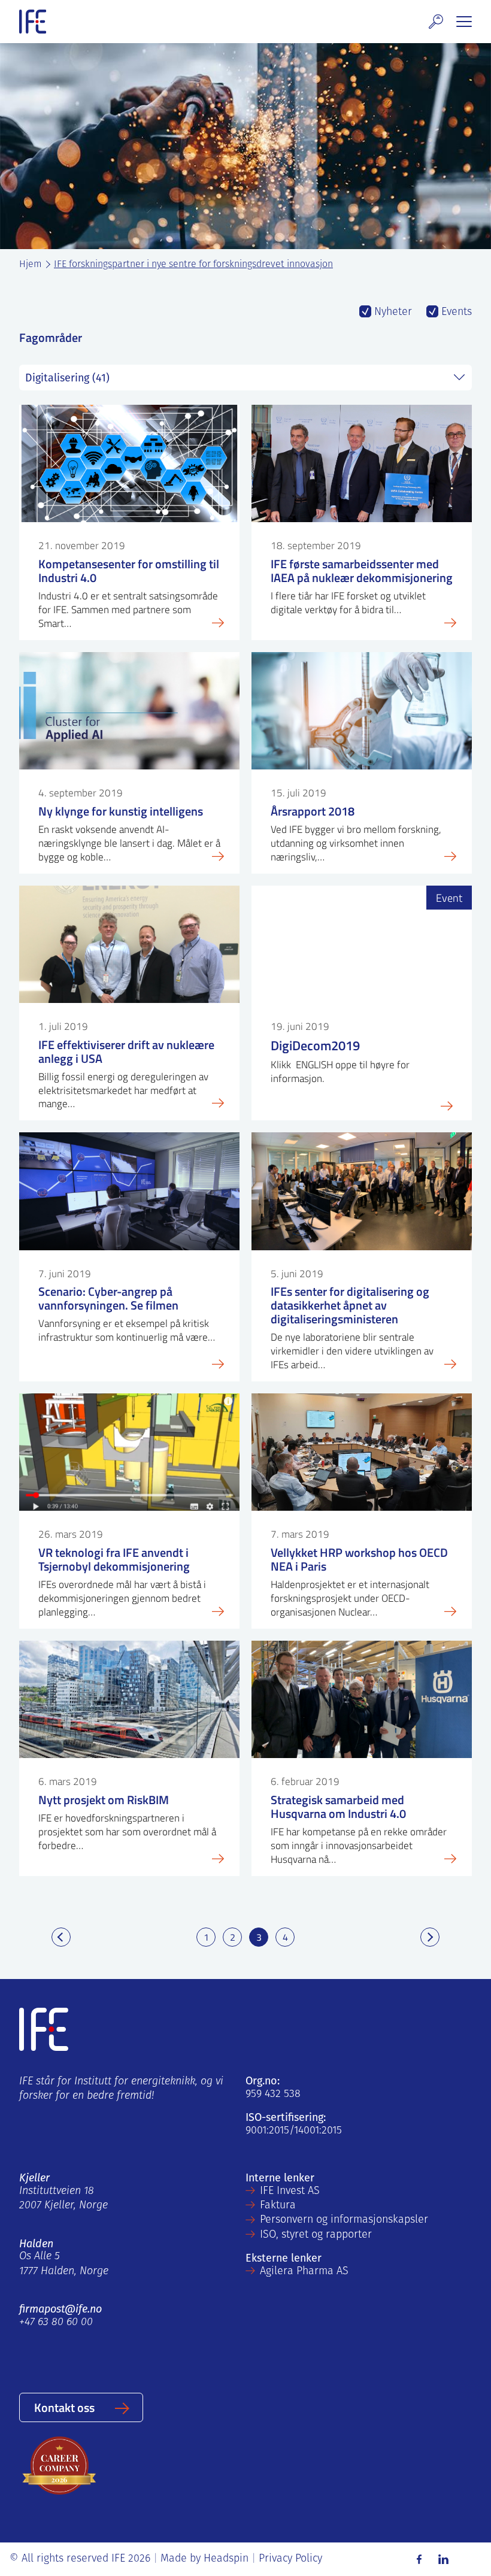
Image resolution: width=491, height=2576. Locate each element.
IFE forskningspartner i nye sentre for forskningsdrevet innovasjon (193, 265)
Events (455, 313)
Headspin (226, 2559)
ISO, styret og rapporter (316, 2235)
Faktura (278, 2206)
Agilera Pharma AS (304, 2272)
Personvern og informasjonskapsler (344, 2220)
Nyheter (392, 313)
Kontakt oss (64, 2407)
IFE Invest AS (290, 2192)
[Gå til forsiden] (33, 22)
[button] (436, 22)
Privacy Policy (290, 2559)
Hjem (31, 265)
